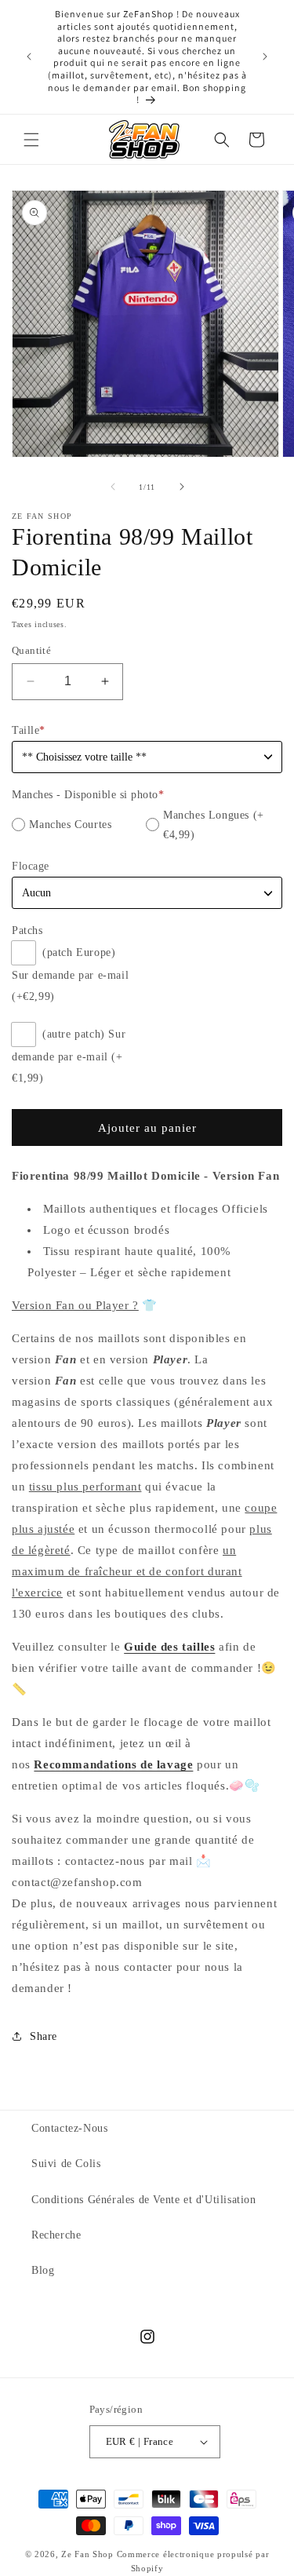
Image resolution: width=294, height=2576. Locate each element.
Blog (43, 2270)
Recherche (56, 2235)
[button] (31, 140)
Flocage (31, 866)
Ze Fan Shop (87, 2554)
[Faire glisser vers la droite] (182, 487)
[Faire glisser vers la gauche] (113, 487)
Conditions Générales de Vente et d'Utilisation (144, 2200)
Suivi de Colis (66, 2164)
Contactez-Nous (69, 2128)
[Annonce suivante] (265, 57)
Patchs (27, 930)
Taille (29, 730)
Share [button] (44, 2036)
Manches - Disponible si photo (88, 795)
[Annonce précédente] (29, 57)
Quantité (31, 650)
